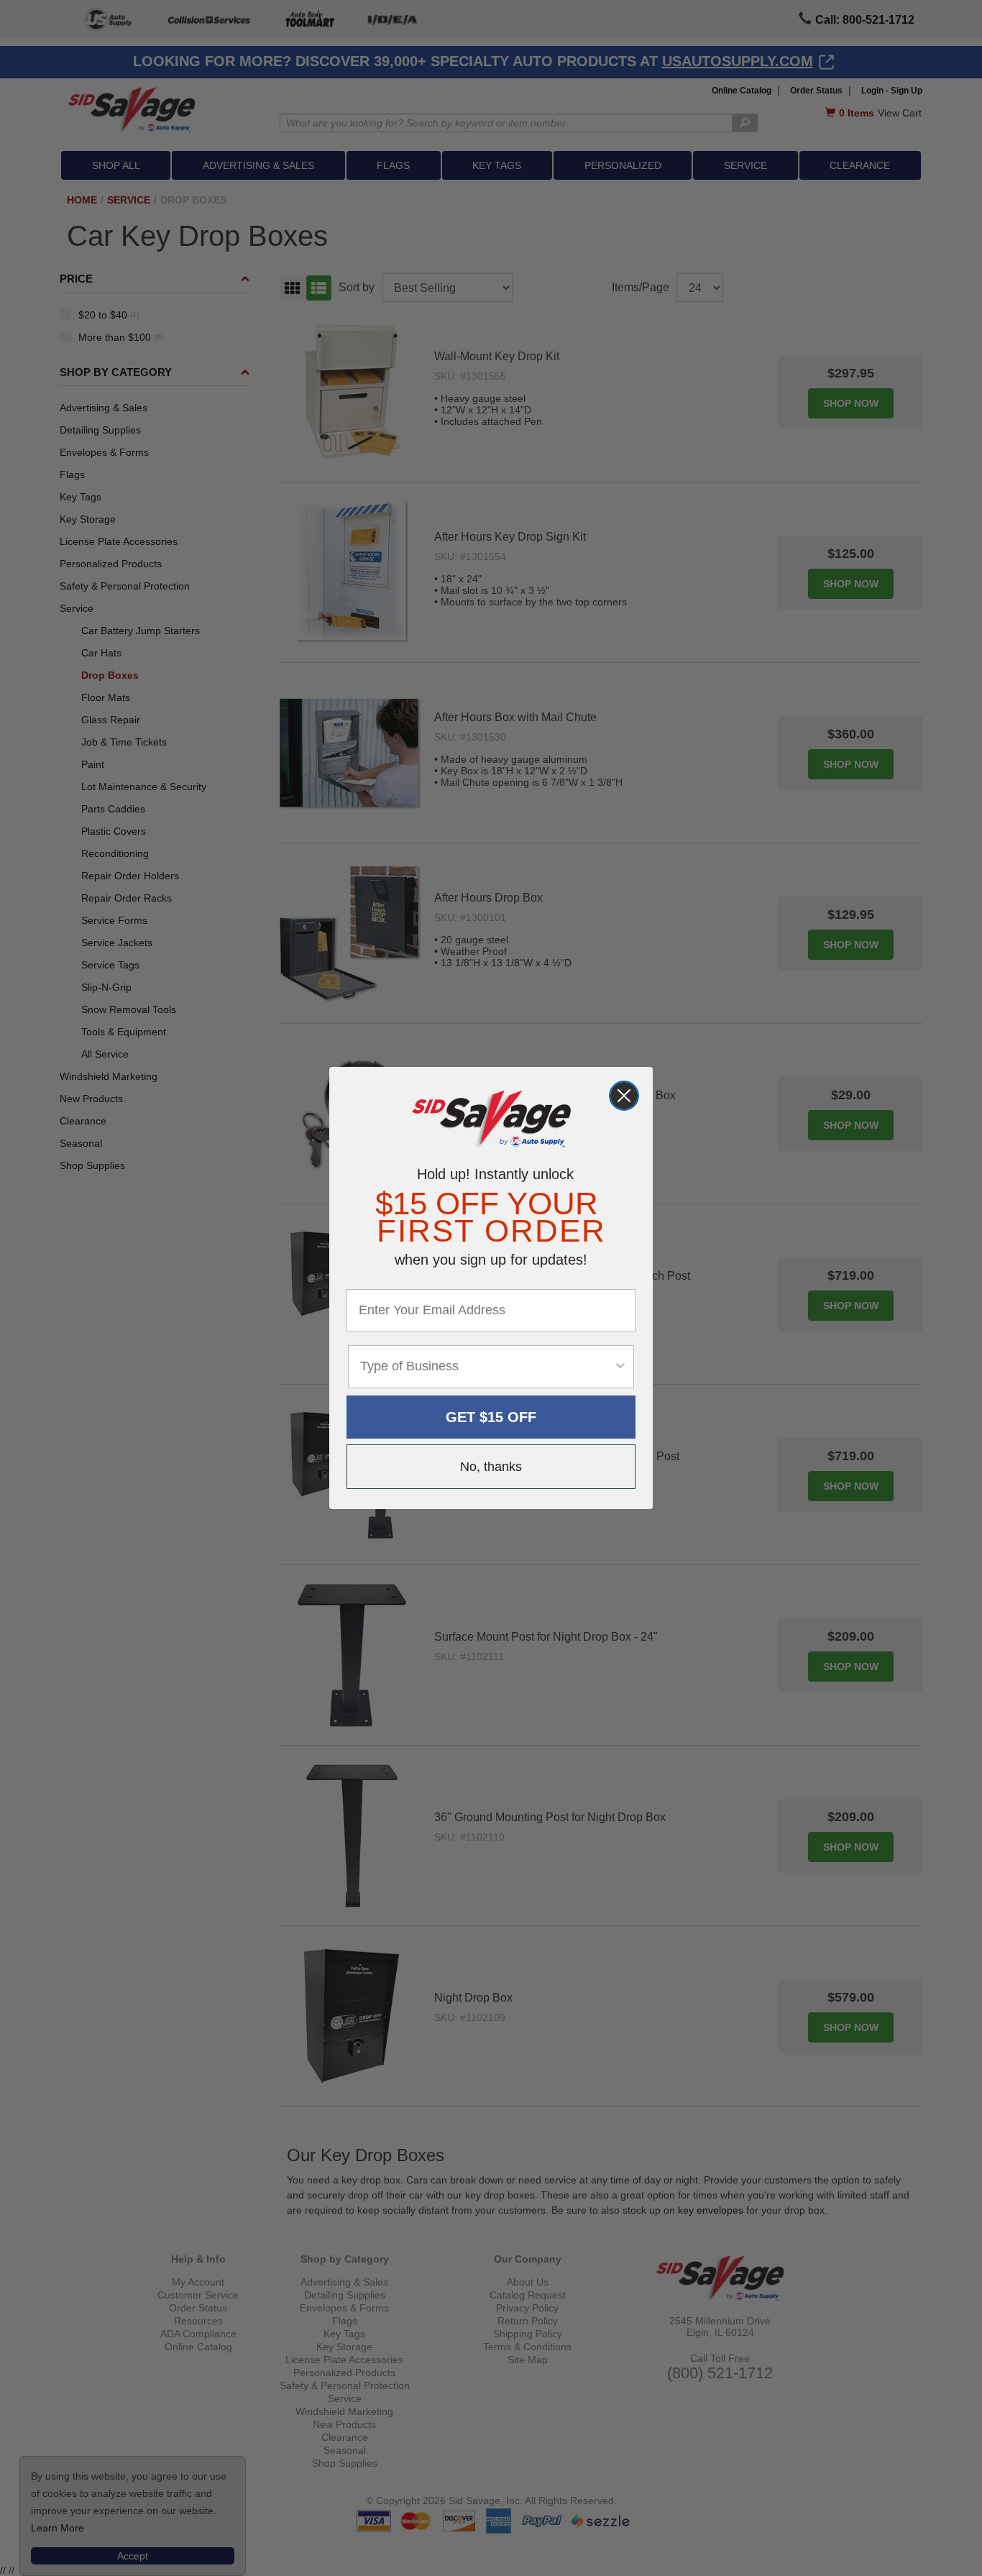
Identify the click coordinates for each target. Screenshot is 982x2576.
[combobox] (487, 1367)
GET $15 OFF (491, 1417)
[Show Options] (620, 1367)
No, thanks (491, 1467)
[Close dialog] (624, 1096)
